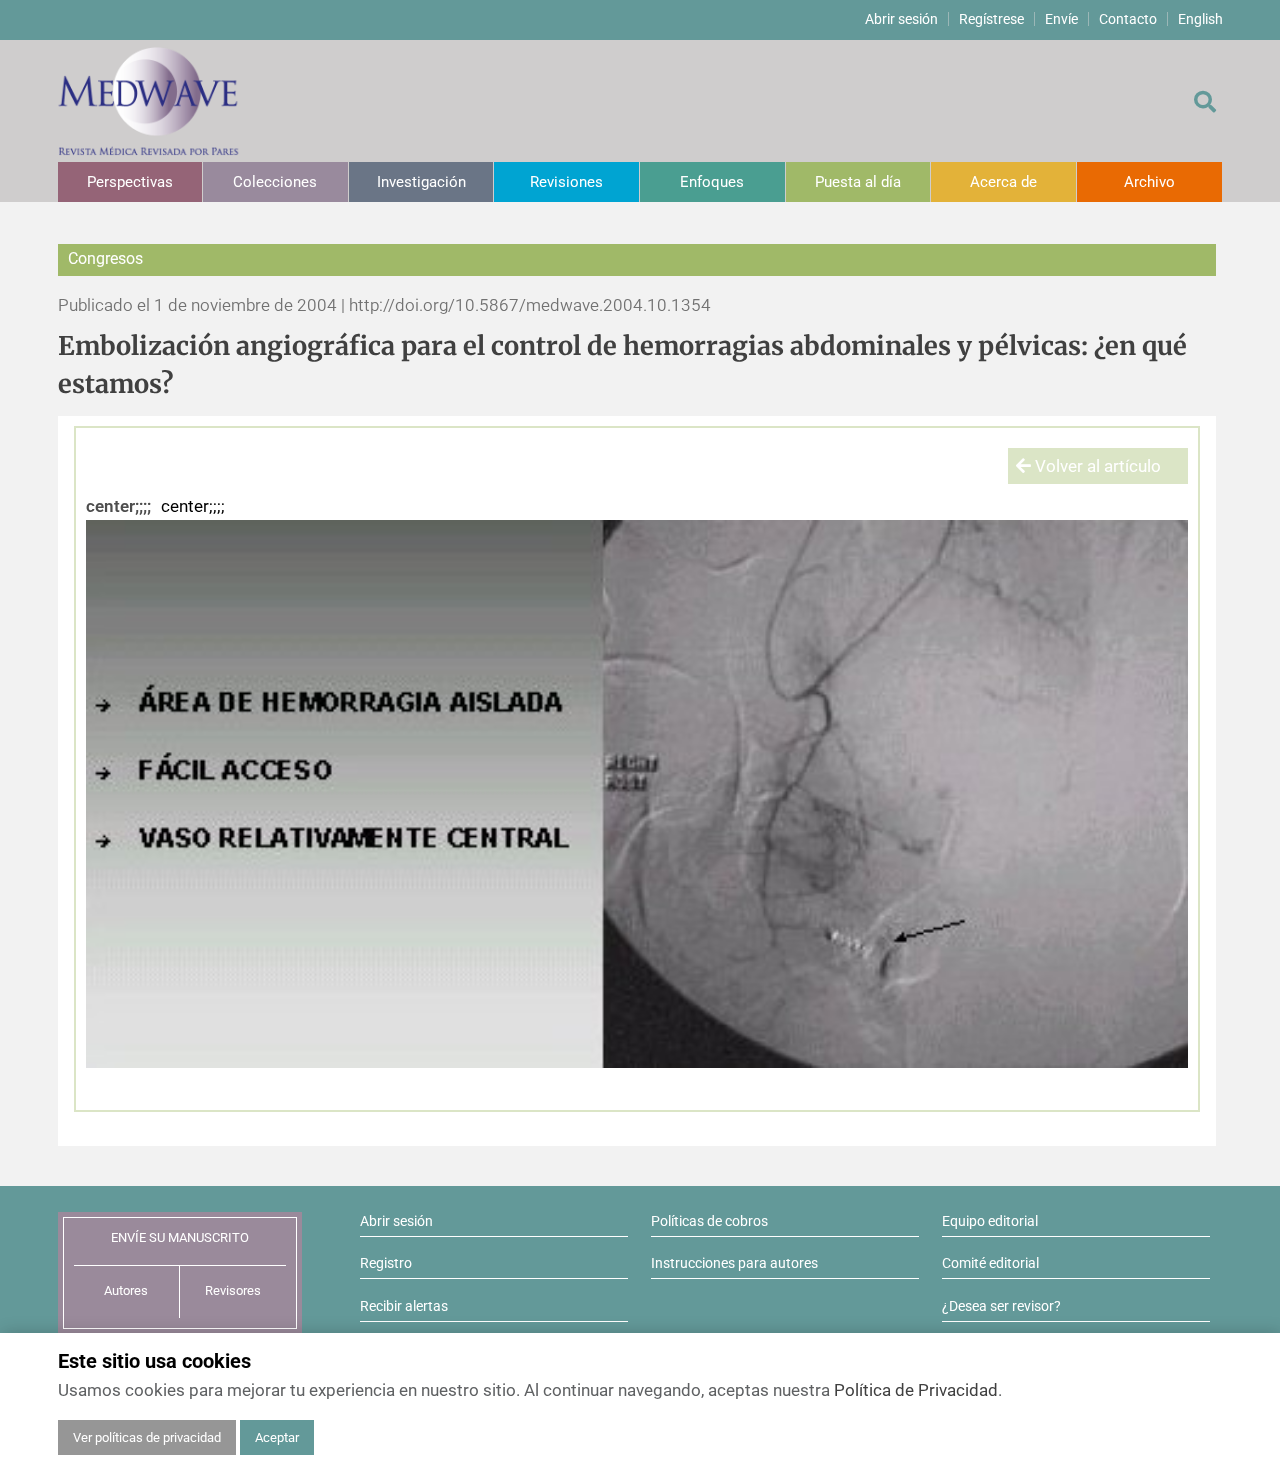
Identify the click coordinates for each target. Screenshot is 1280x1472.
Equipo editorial (990, 1221)
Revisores (233, 1290)
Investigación (421, 182)
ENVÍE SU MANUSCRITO (180, 1237)
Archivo (1149, 182)
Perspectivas (130, 182)
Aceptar (277, 1437)
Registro (386, 1263)
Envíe (1061, 19)
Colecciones (275, 182)
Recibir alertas (404, 1306)
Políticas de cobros (709, 1221)
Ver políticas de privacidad (147, 1437)
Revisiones (566, 182)
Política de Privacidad (916, 1390)
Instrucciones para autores (734, 1263)
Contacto (1128, 19)
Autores (126, 1290)
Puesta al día (858, 182)
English (1200, 19)
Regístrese (991, 19)
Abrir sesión (901, 19)
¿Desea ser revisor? (1001, 1306)
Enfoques (712, 182)
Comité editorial (990, 1263)
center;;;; (118, 506)
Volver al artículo (1096, 466)
